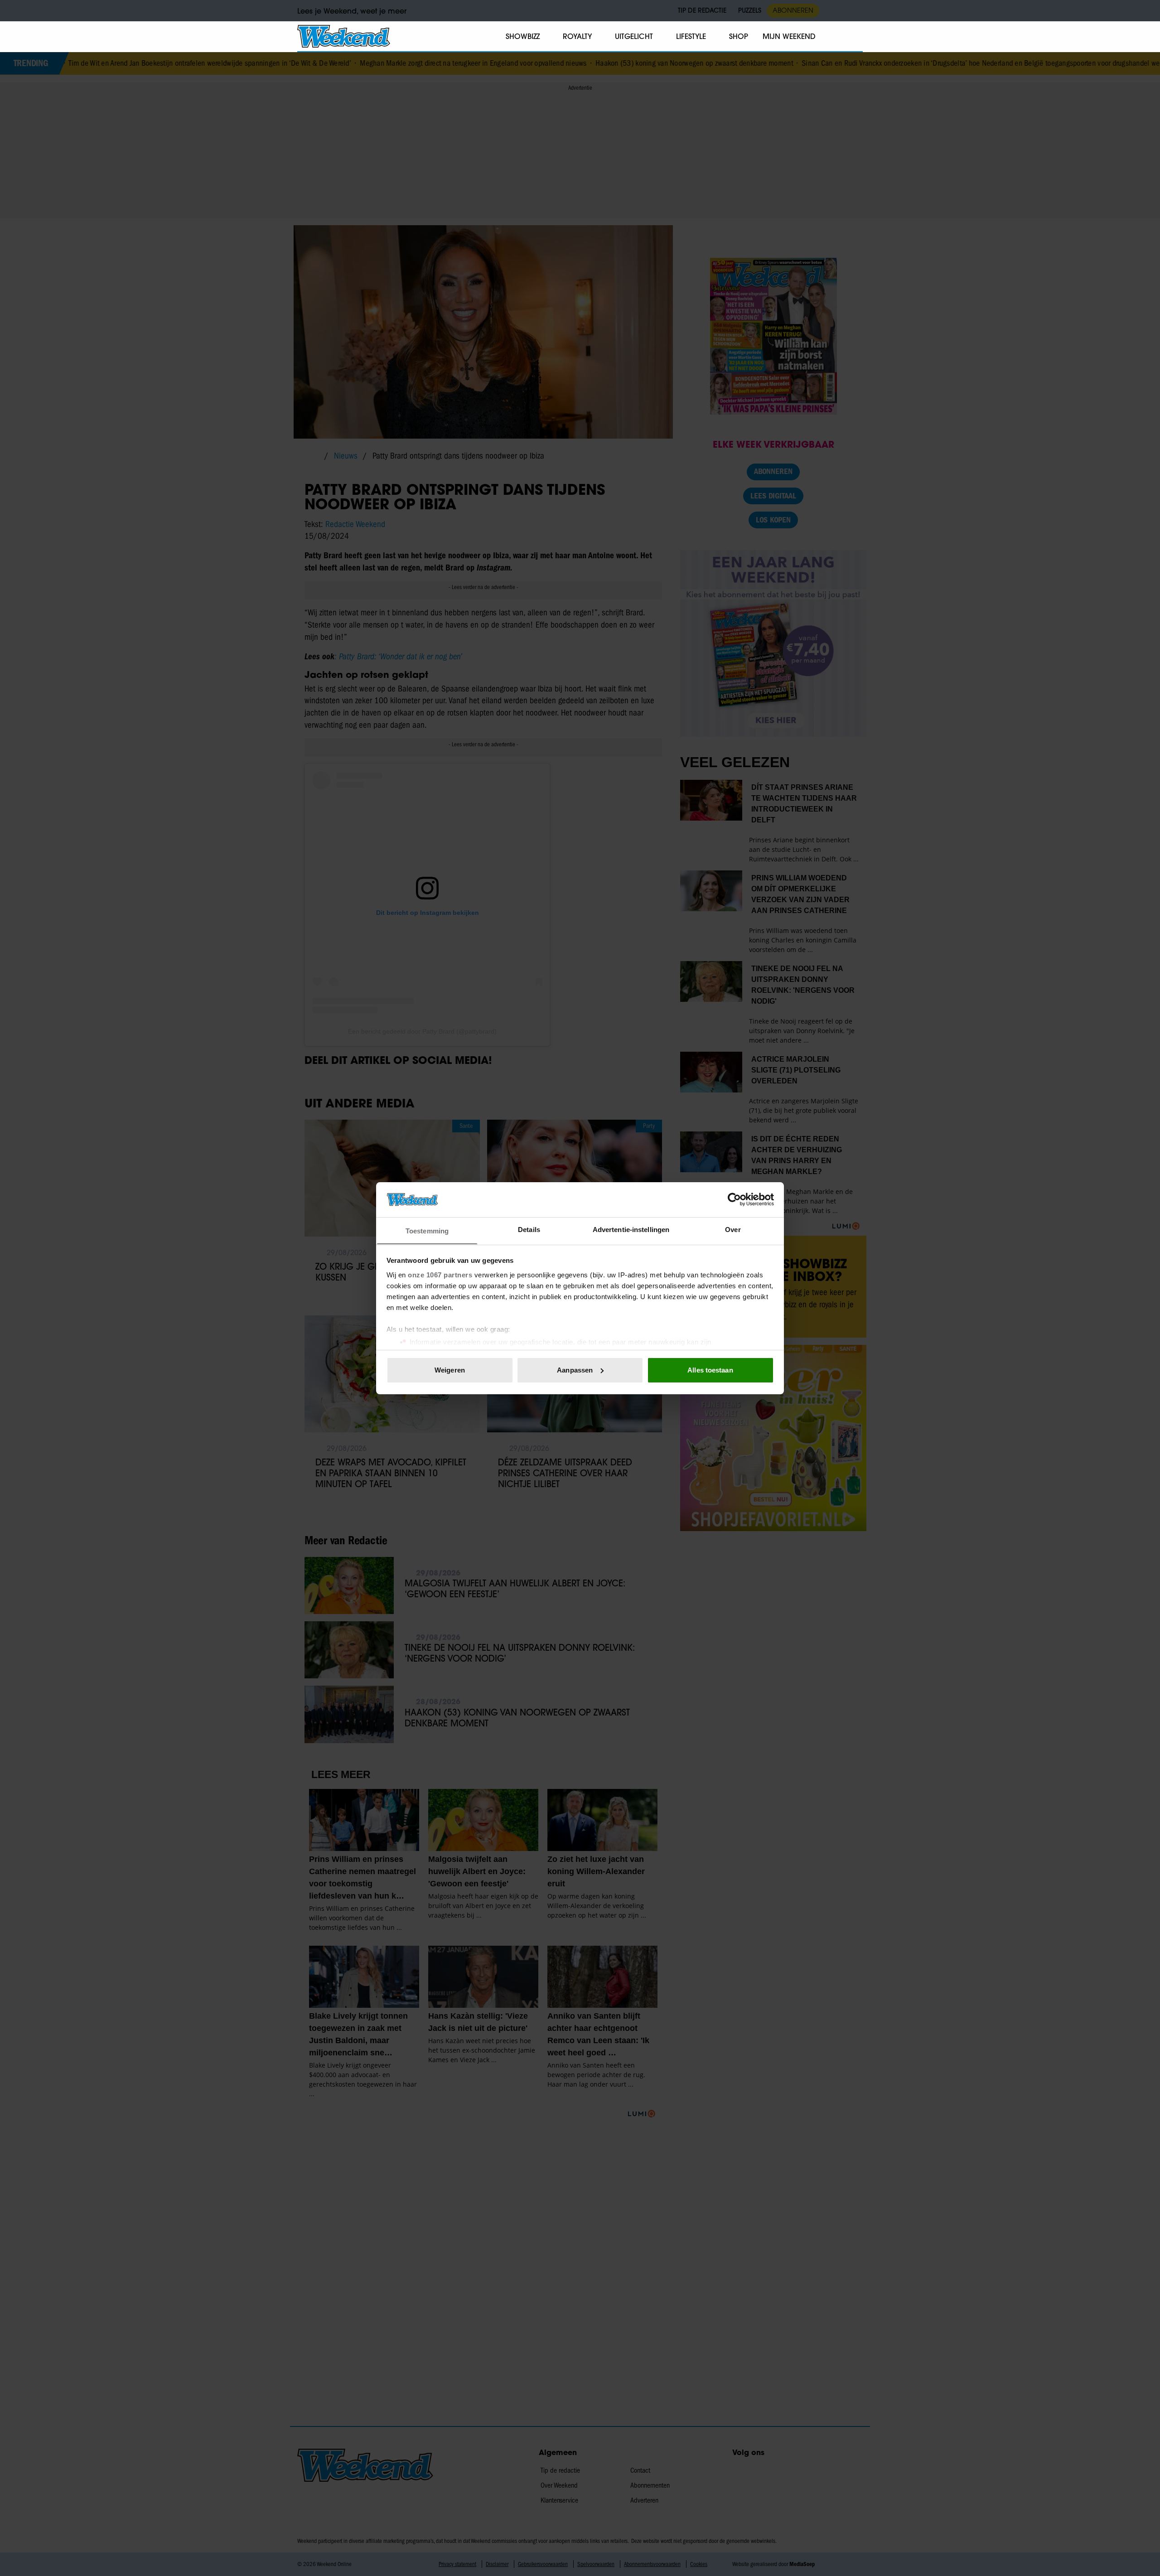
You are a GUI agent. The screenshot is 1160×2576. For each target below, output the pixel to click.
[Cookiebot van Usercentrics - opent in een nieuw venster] (734, 1199)
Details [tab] (529, 1229)
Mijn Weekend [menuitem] (789, 36)
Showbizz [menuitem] (523, 36)
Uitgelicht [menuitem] (634, 36)
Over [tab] (733, 1229)
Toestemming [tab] (427, 1230)
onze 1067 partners (440, 1274)
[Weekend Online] (344, 36)
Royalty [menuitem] (577, 36)
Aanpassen (575, 1370)
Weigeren (450, 1370)
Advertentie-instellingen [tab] (631, 1229)
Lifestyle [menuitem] (691, 36)
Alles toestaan (710, 1370)
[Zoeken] (855, 37)
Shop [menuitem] (739, 36)
